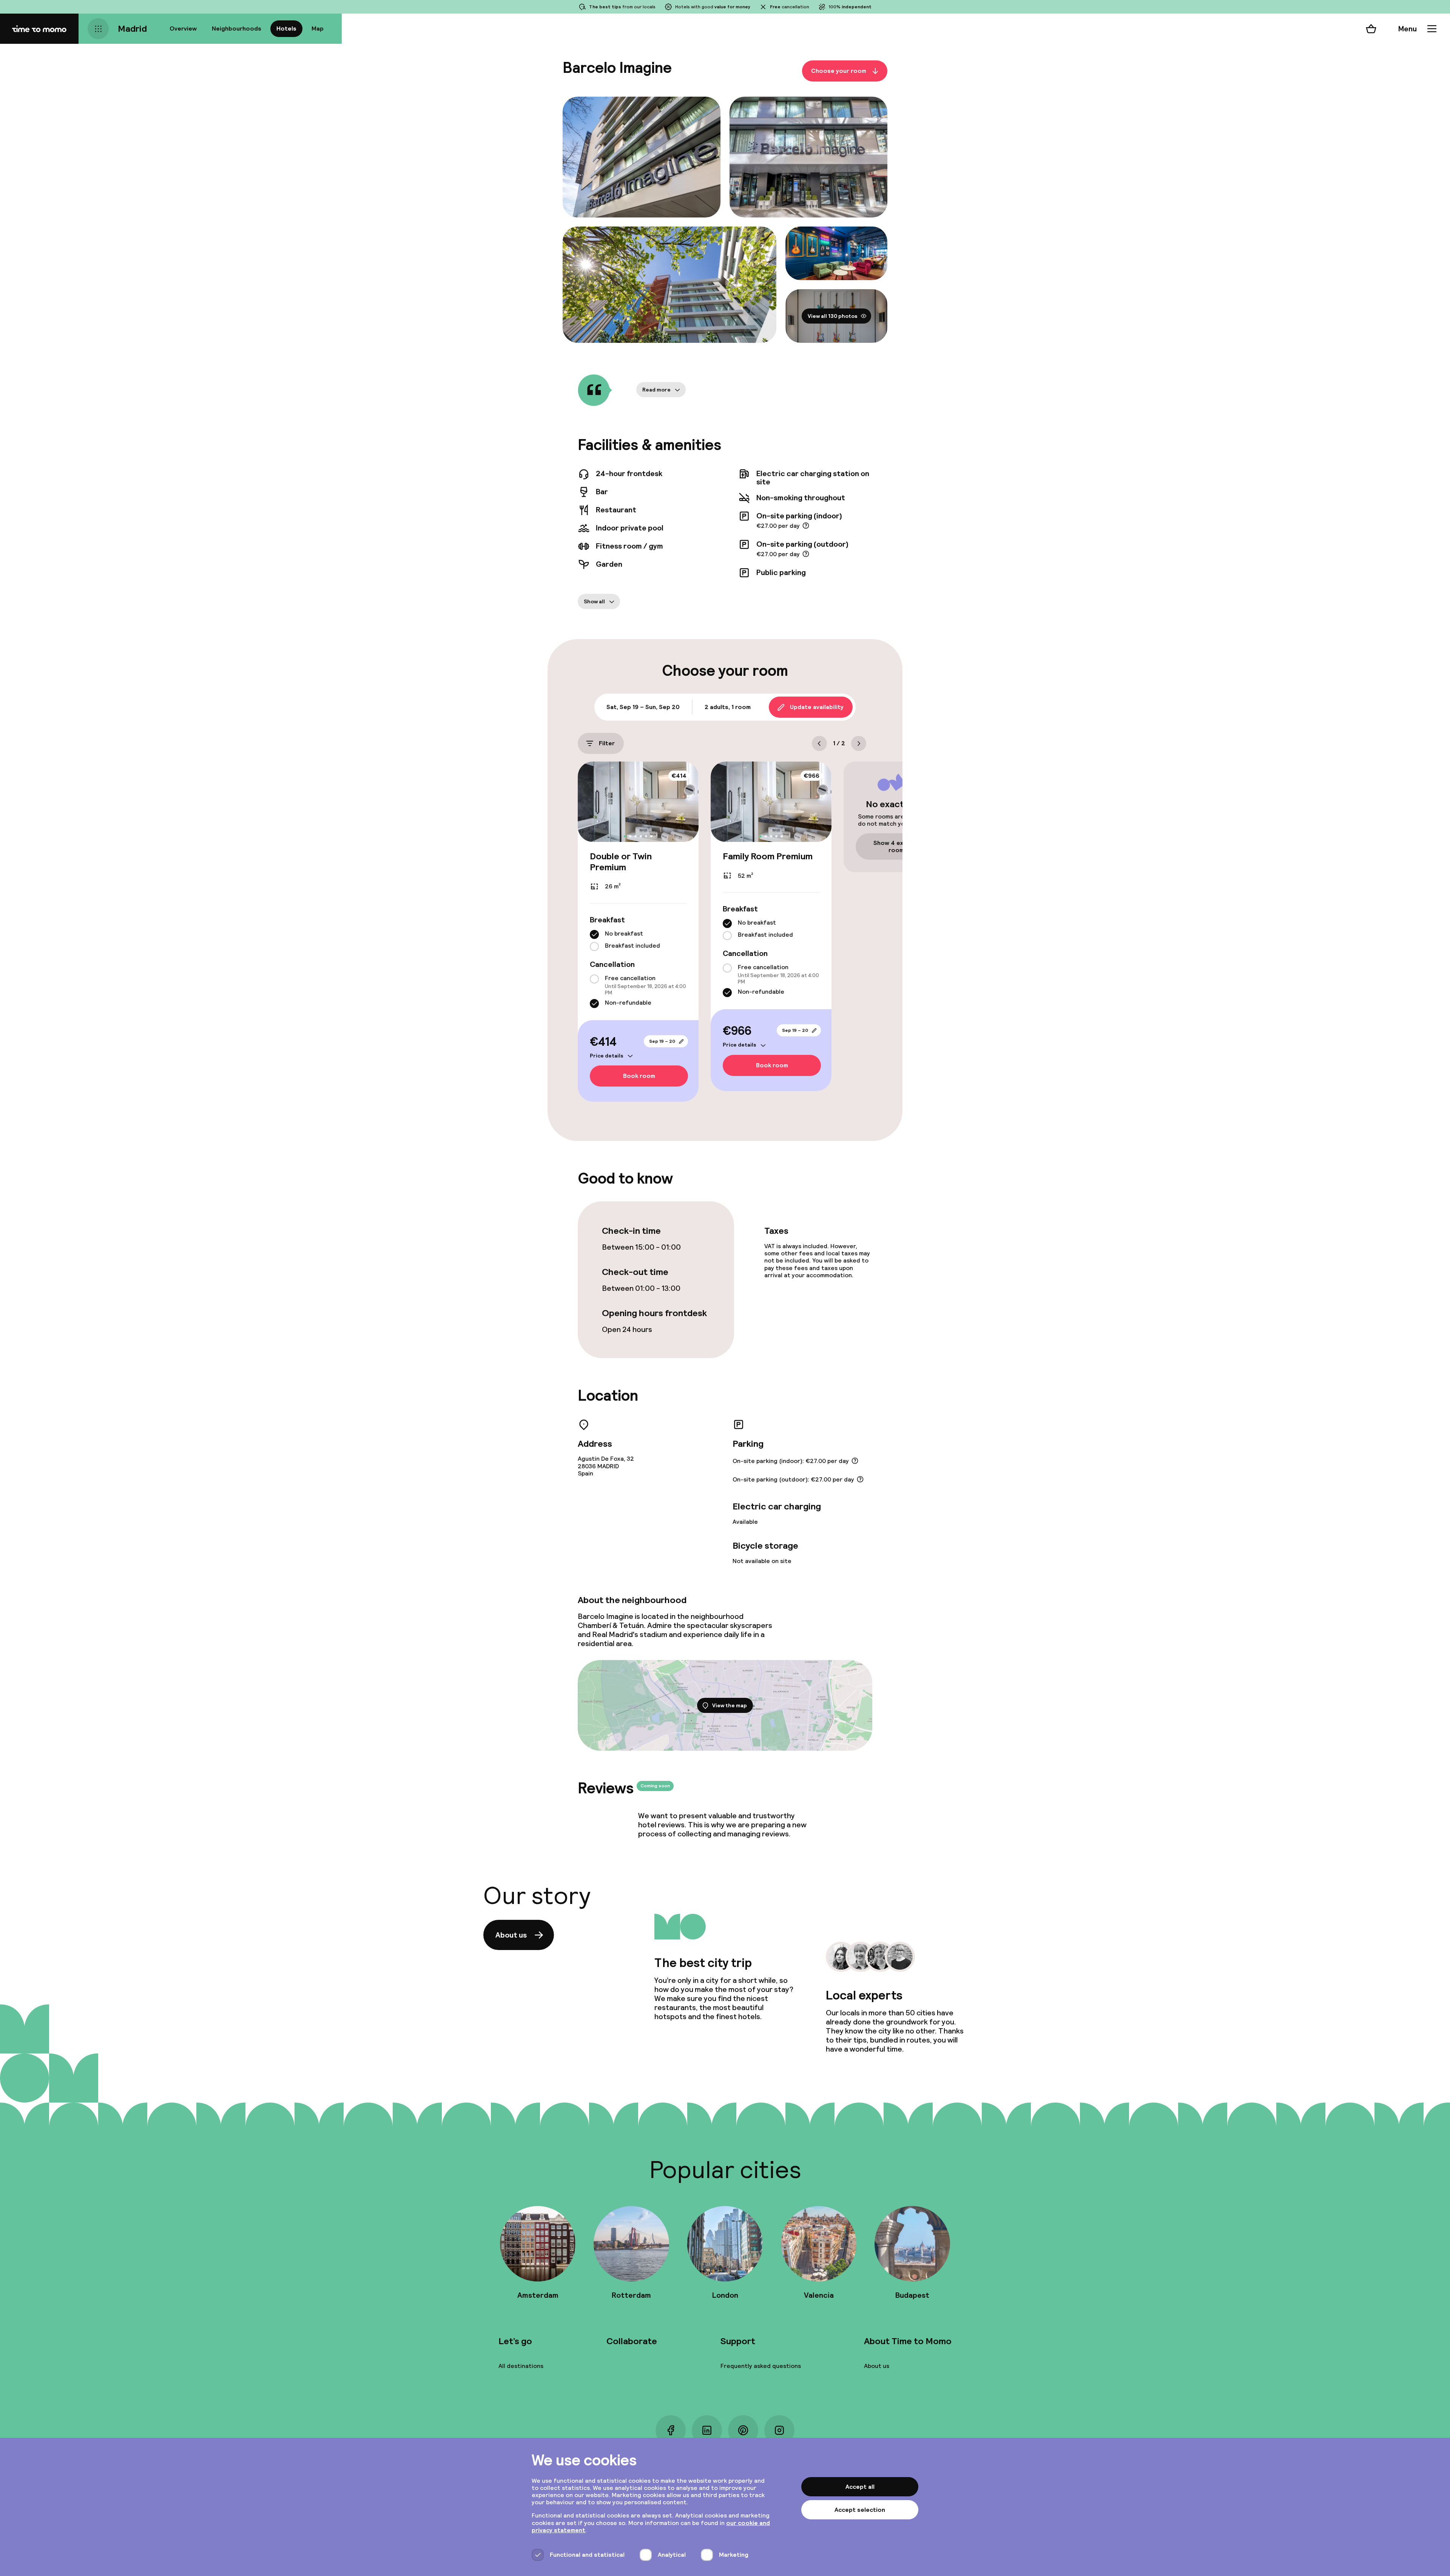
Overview (183, 29)
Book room (639, 1076)
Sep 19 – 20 (662, 1041)
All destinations (521, 2366)
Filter (607, 743)
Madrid (132, 29)
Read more (656, 390)
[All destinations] (98, 29)
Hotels (286, 29)
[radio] (594, 934)
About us (511, 1935)
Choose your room (839, 71)
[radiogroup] (638, 940)
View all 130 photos (833, 316)
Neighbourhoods (237, 29)
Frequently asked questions (761, 2366)
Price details (607, 1056)
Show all (594, 601)
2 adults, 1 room (728, 707)
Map (318, 29)
